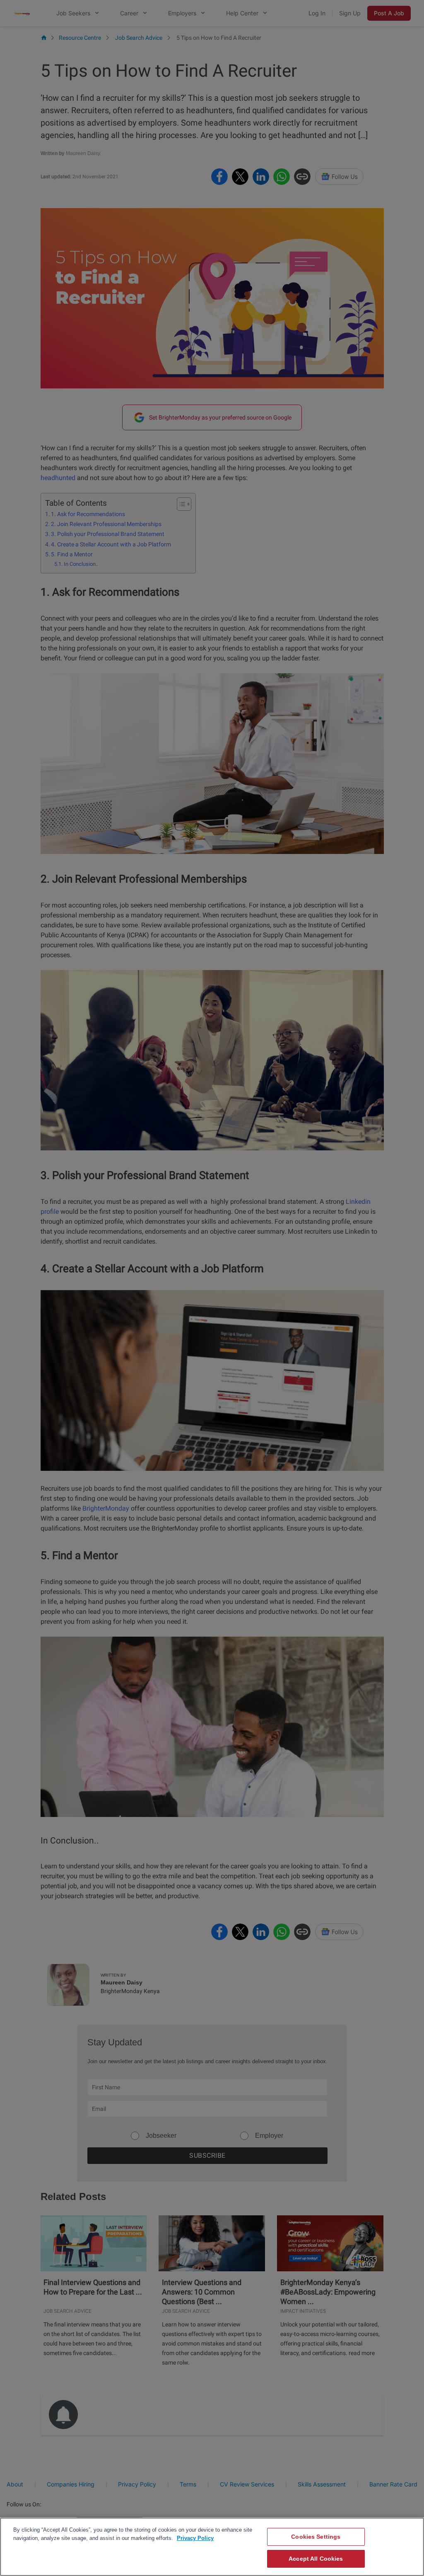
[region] (212, 2547)
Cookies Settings (316, 2537)
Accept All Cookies (316, 2559)
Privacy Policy (195, 2538)
